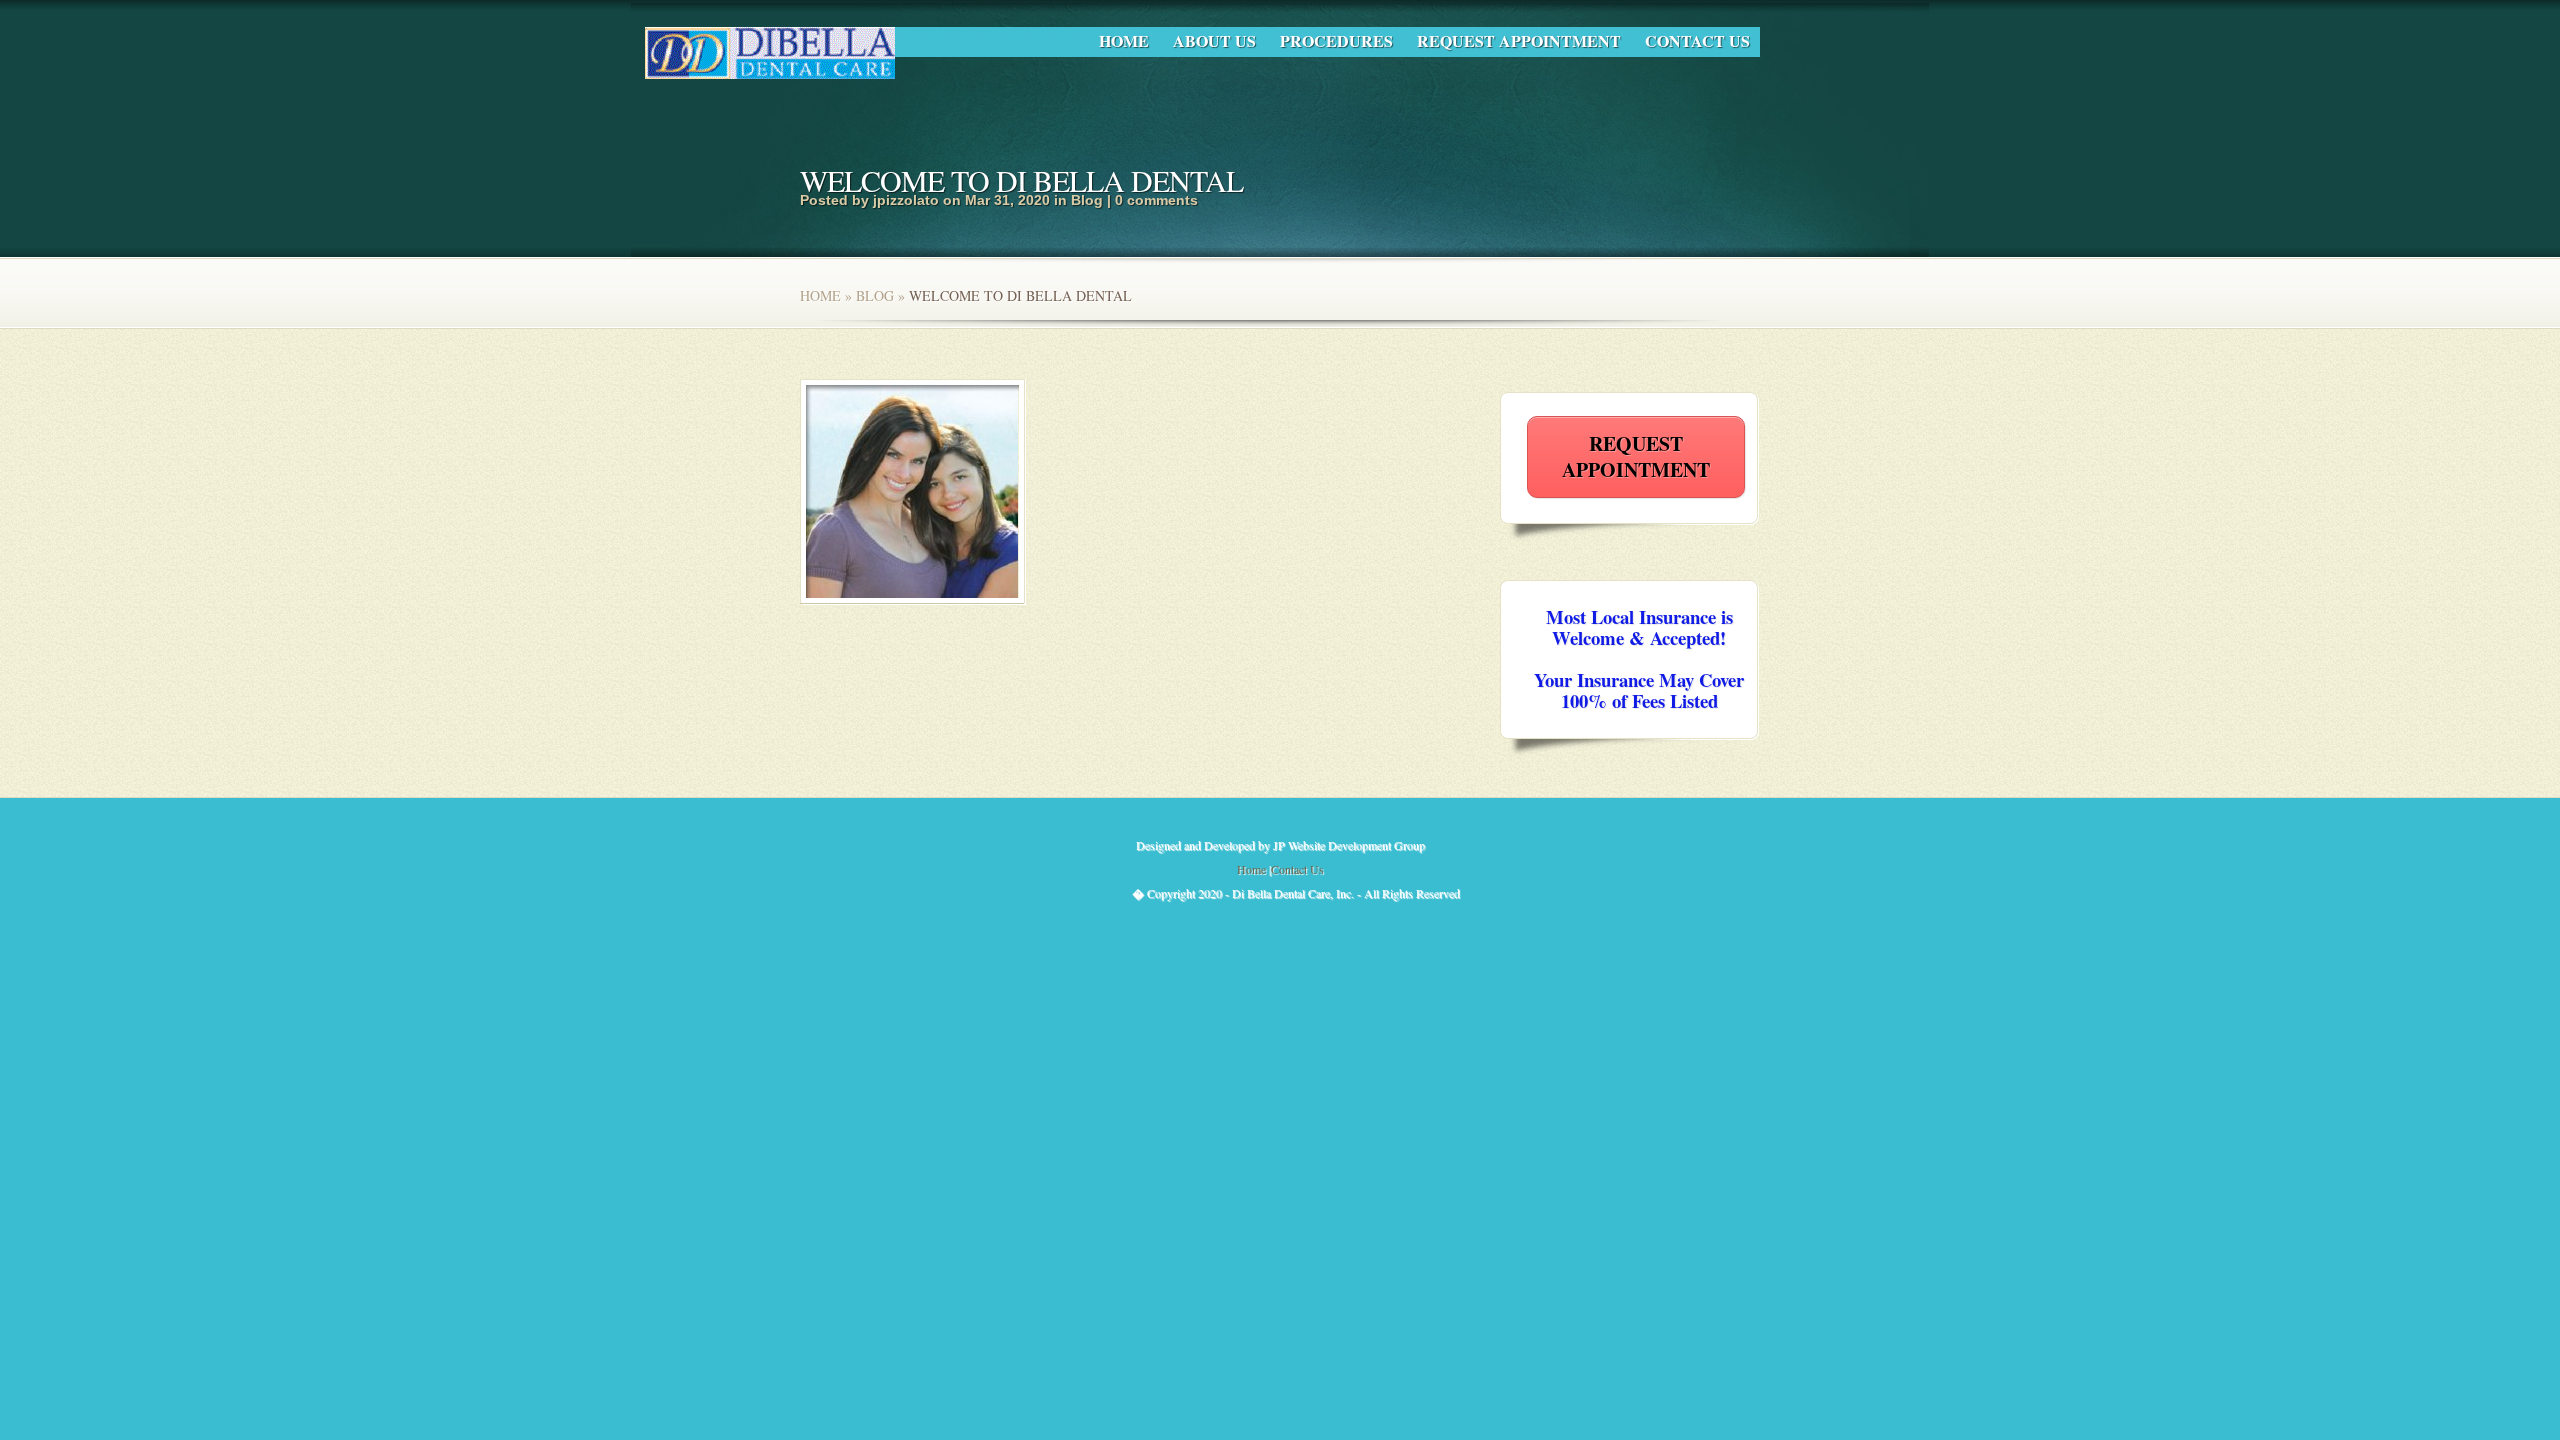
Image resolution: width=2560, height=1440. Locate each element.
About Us (1214, 40)
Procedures (1336, 40)
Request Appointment (1519, 40)
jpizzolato (906, 200)
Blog (1087, 200)
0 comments (1156, 200)
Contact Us (1697, 40)
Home (1124, 40)
